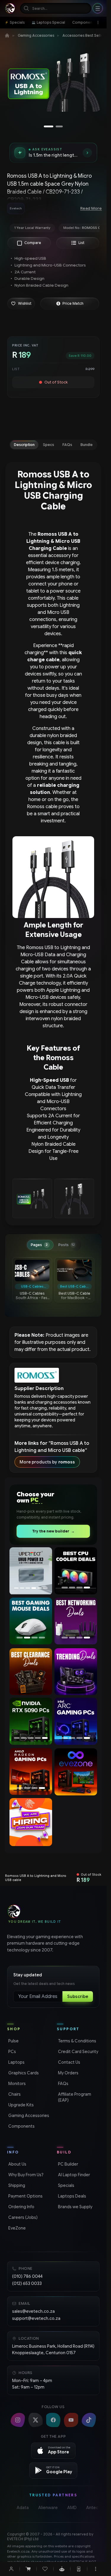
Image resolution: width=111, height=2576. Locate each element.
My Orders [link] (68, 2073)
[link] (15, 23)
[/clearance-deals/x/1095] (31, 1671)
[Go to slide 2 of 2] (59, 126)
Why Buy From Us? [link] (25, 2175)
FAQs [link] (63, 2084)
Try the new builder (53, 1531)
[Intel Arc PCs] (76, 1721)
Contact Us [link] (69, 2062)
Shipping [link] (16, 2185)
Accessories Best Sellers (84, 35)
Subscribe (78, 1996)
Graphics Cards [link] (23, 2073)
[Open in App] (79, 2569)
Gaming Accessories (36, 35)
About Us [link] (17, 2164)
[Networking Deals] (76, 1621)
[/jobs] (31, 1822)
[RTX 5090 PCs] (31, 1721)
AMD (72, 2508)
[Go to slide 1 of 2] (49, 126)
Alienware (48, 2508)
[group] (38, 208)
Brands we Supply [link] (75, 2207)
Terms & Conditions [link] (77, 2041)
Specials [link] (66, 2185)
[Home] (7, 36)
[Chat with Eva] (62, 2569)
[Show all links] (98, 23)
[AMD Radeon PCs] (31, 1771)
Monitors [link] (16, 2084)
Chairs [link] (14, 2094)
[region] (53, 84)
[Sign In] (11, 2569)
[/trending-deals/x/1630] (76, 1671)
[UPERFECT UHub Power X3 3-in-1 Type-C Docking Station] (31, 1571)
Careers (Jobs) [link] (22, 2217)
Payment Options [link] (25, 2196)
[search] (56, 8)
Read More (91, 208)
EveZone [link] (16, 2228)
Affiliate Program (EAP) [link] (74, 2097)
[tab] (24, 445)
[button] (21, 304)
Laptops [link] (16, 2062)
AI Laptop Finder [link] (73, 2175)
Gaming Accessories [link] (28, 2116)
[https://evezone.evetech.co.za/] (76, 1772)
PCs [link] (12, 2052)
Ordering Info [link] (21, 2207)
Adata (23, 2508)
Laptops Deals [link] (71, 2196)
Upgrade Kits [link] (20, 2105)
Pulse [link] (13, 2041)
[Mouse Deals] (31, 1621)
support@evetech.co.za (36, 2318)
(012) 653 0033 (27, 2283)
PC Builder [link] (67, 2164)
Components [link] (21, 2126)
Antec (92, 2508)
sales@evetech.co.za (33, 2311)
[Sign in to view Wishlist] (45, 2569)
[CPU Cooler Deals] (76, 1571)
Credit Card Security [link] (78, 2052)
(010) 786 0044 (27, 2276)
